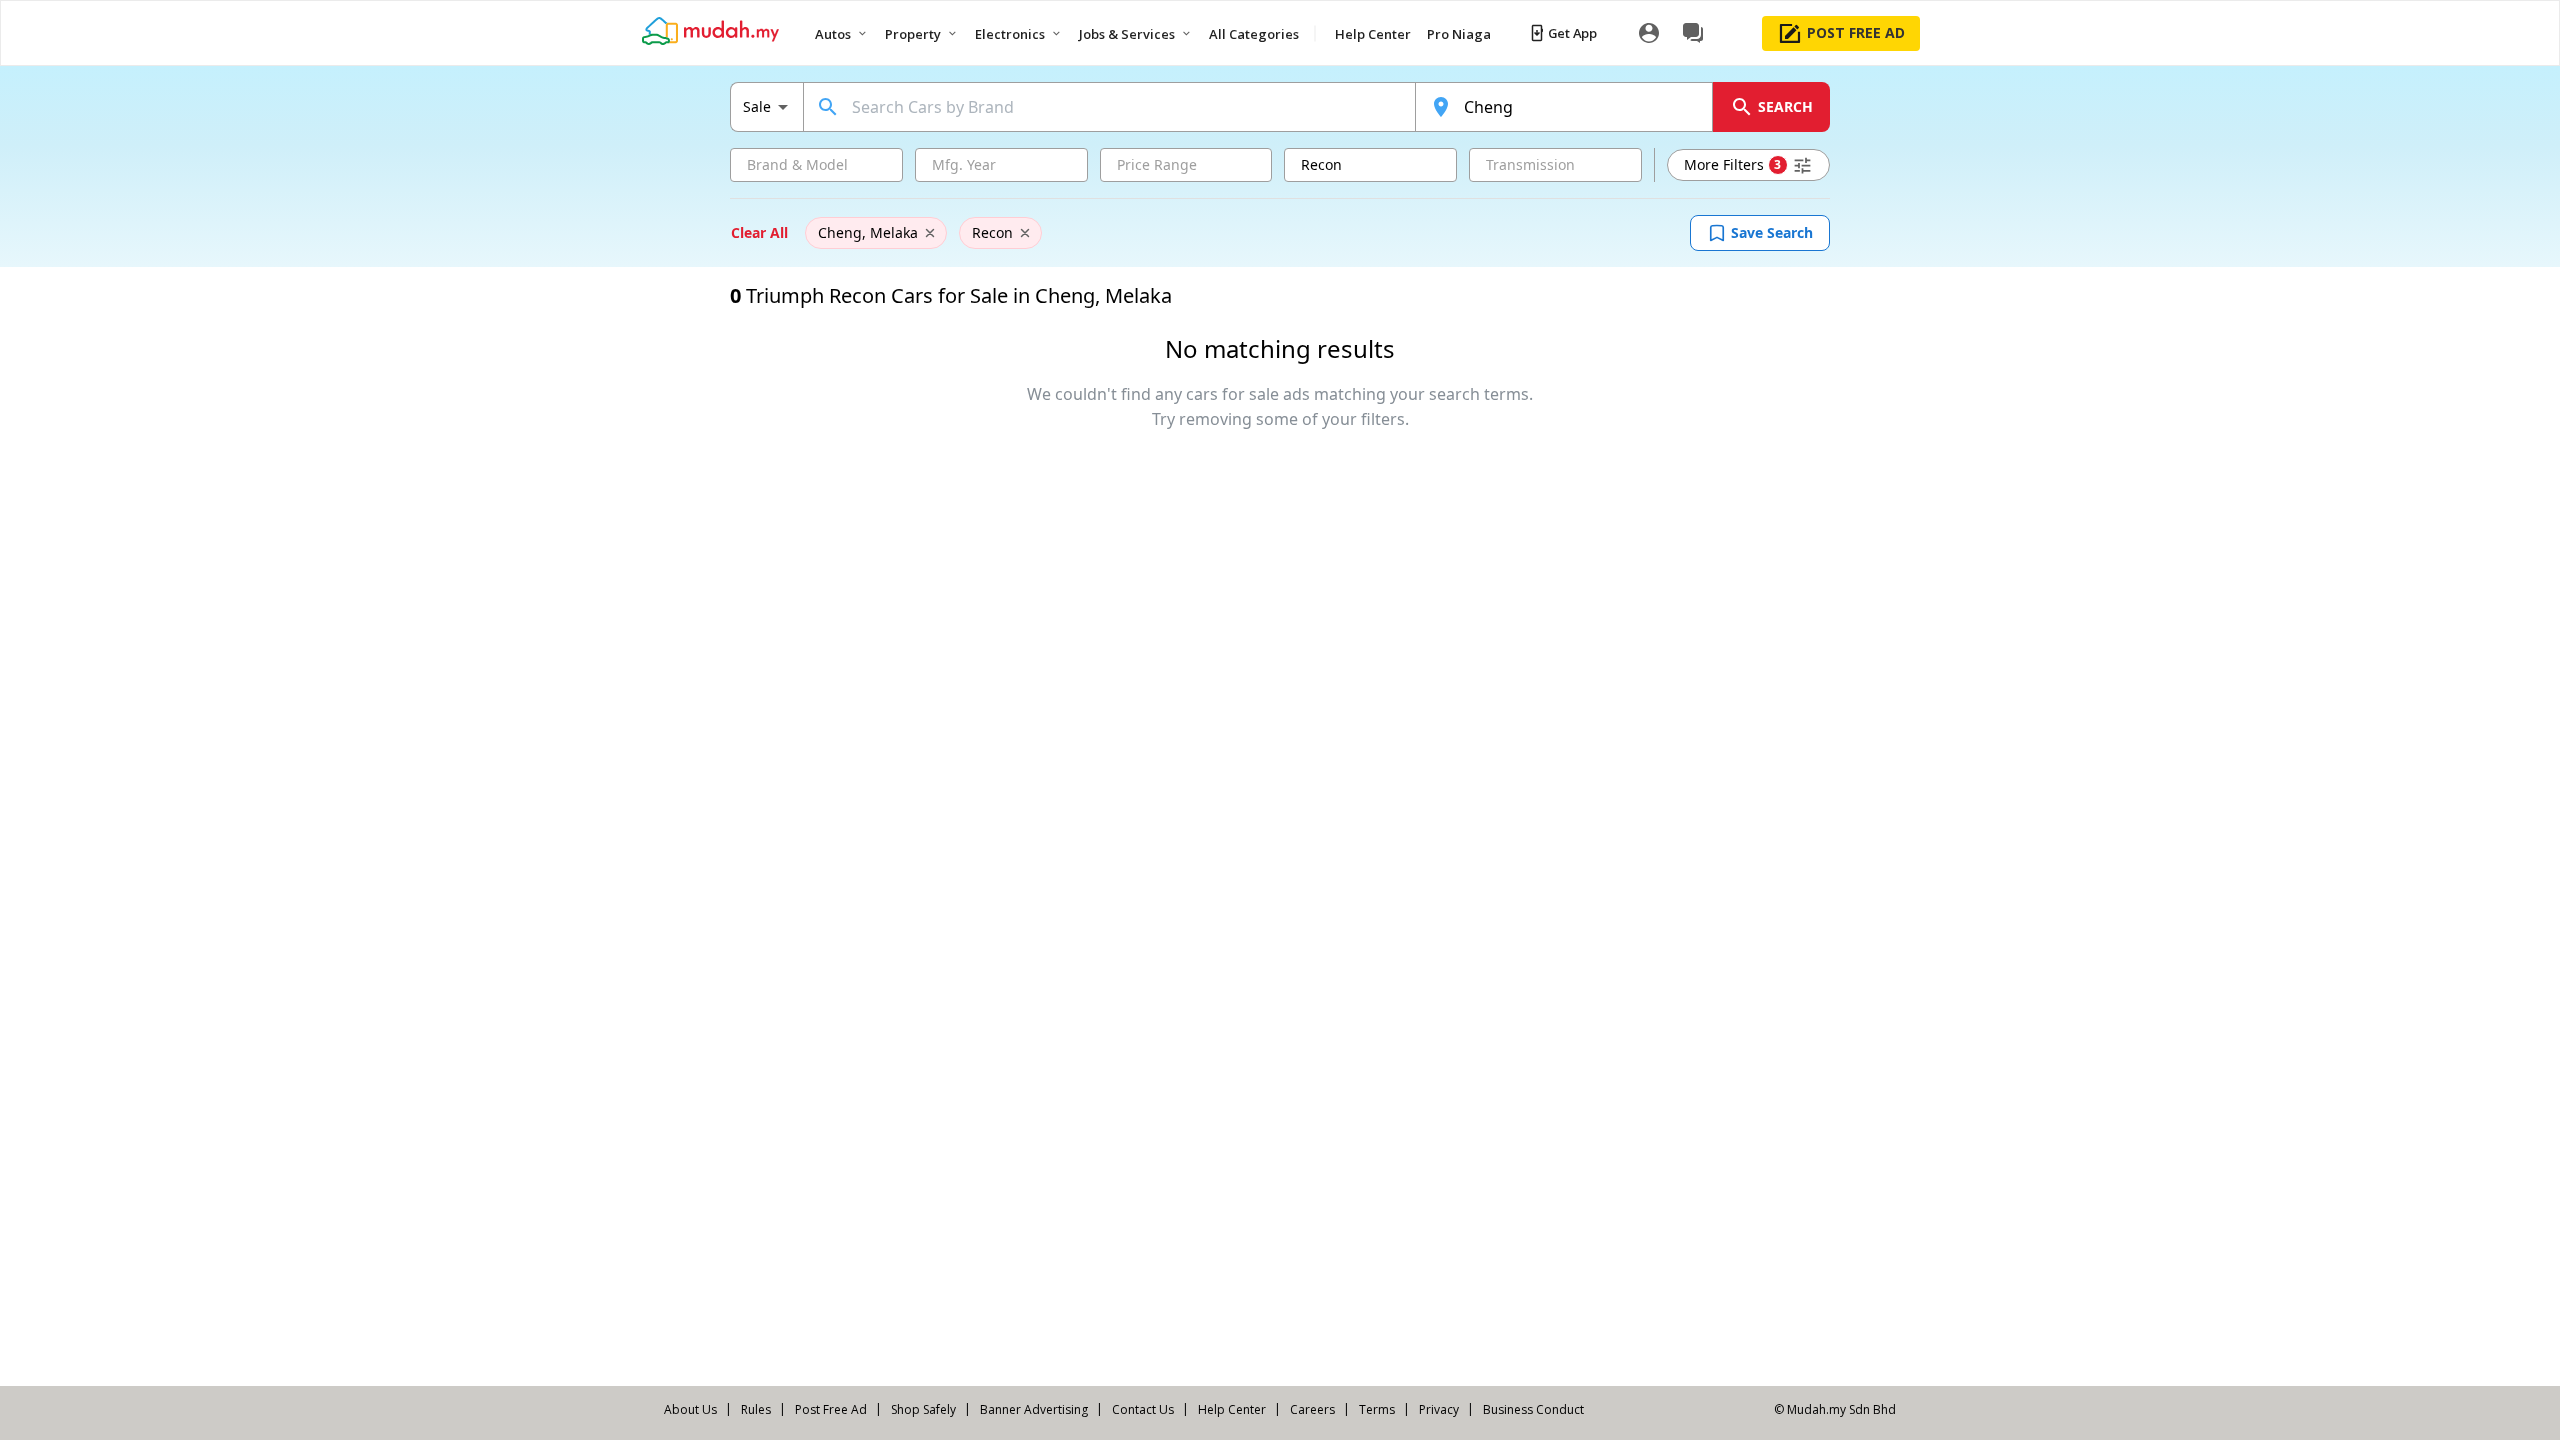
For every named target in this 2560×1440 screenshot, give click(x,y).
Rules (756, 1409)
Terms (1377, 1409)
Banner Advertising (1034, 1409)
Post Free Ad (831, 1409)
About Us (690, 1409)
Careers (1312, 1409)
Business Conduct (1533, 1409)
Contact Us (1143, 1409)
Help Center (1232, 1409)
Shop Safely (923, 1409)
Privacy (1439, 1409)
